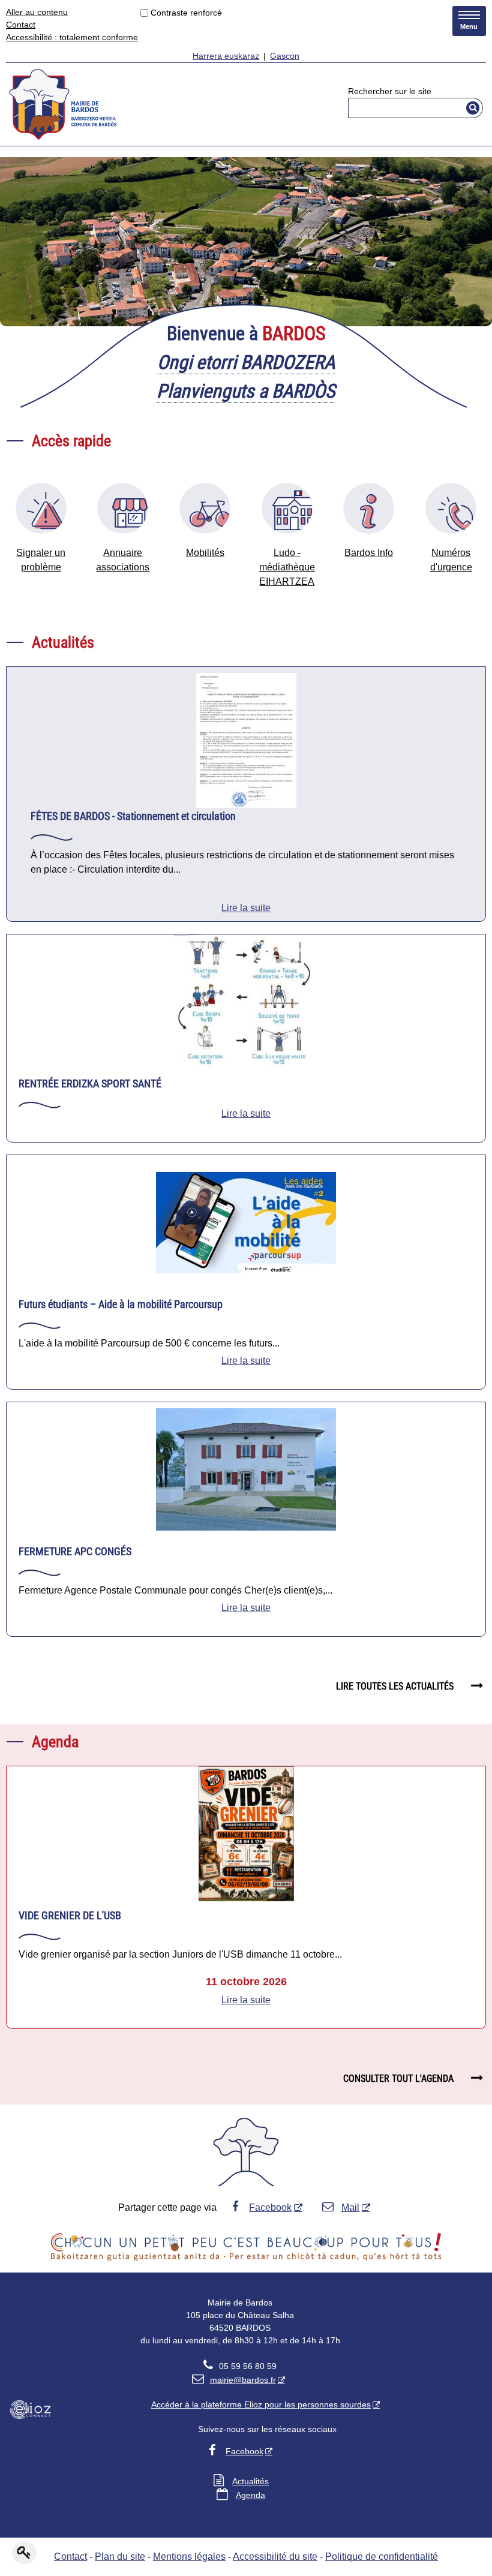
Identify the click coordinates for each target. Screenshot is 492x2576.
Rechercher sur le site (390, 91)
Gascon (285, 56)
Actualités (250, 2481)
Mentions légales (189, 2557)
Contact (21, 25)
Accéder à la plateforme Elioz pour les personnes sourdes (261, 2404)
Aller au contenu (37, 12)
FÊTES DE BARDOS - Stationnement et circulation (133, 816)
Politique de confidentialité (382, 2557)
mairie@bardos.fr (234, 2380)
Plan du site (120, 2557)
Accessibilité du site (275, 2557)
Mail (350, 2207)
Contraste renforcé (186, 13)
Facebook (270, 2207)
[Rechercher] (473, 108)
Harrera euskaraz (226, 56)
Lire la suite (246, 908)
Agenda (250, 2495)
